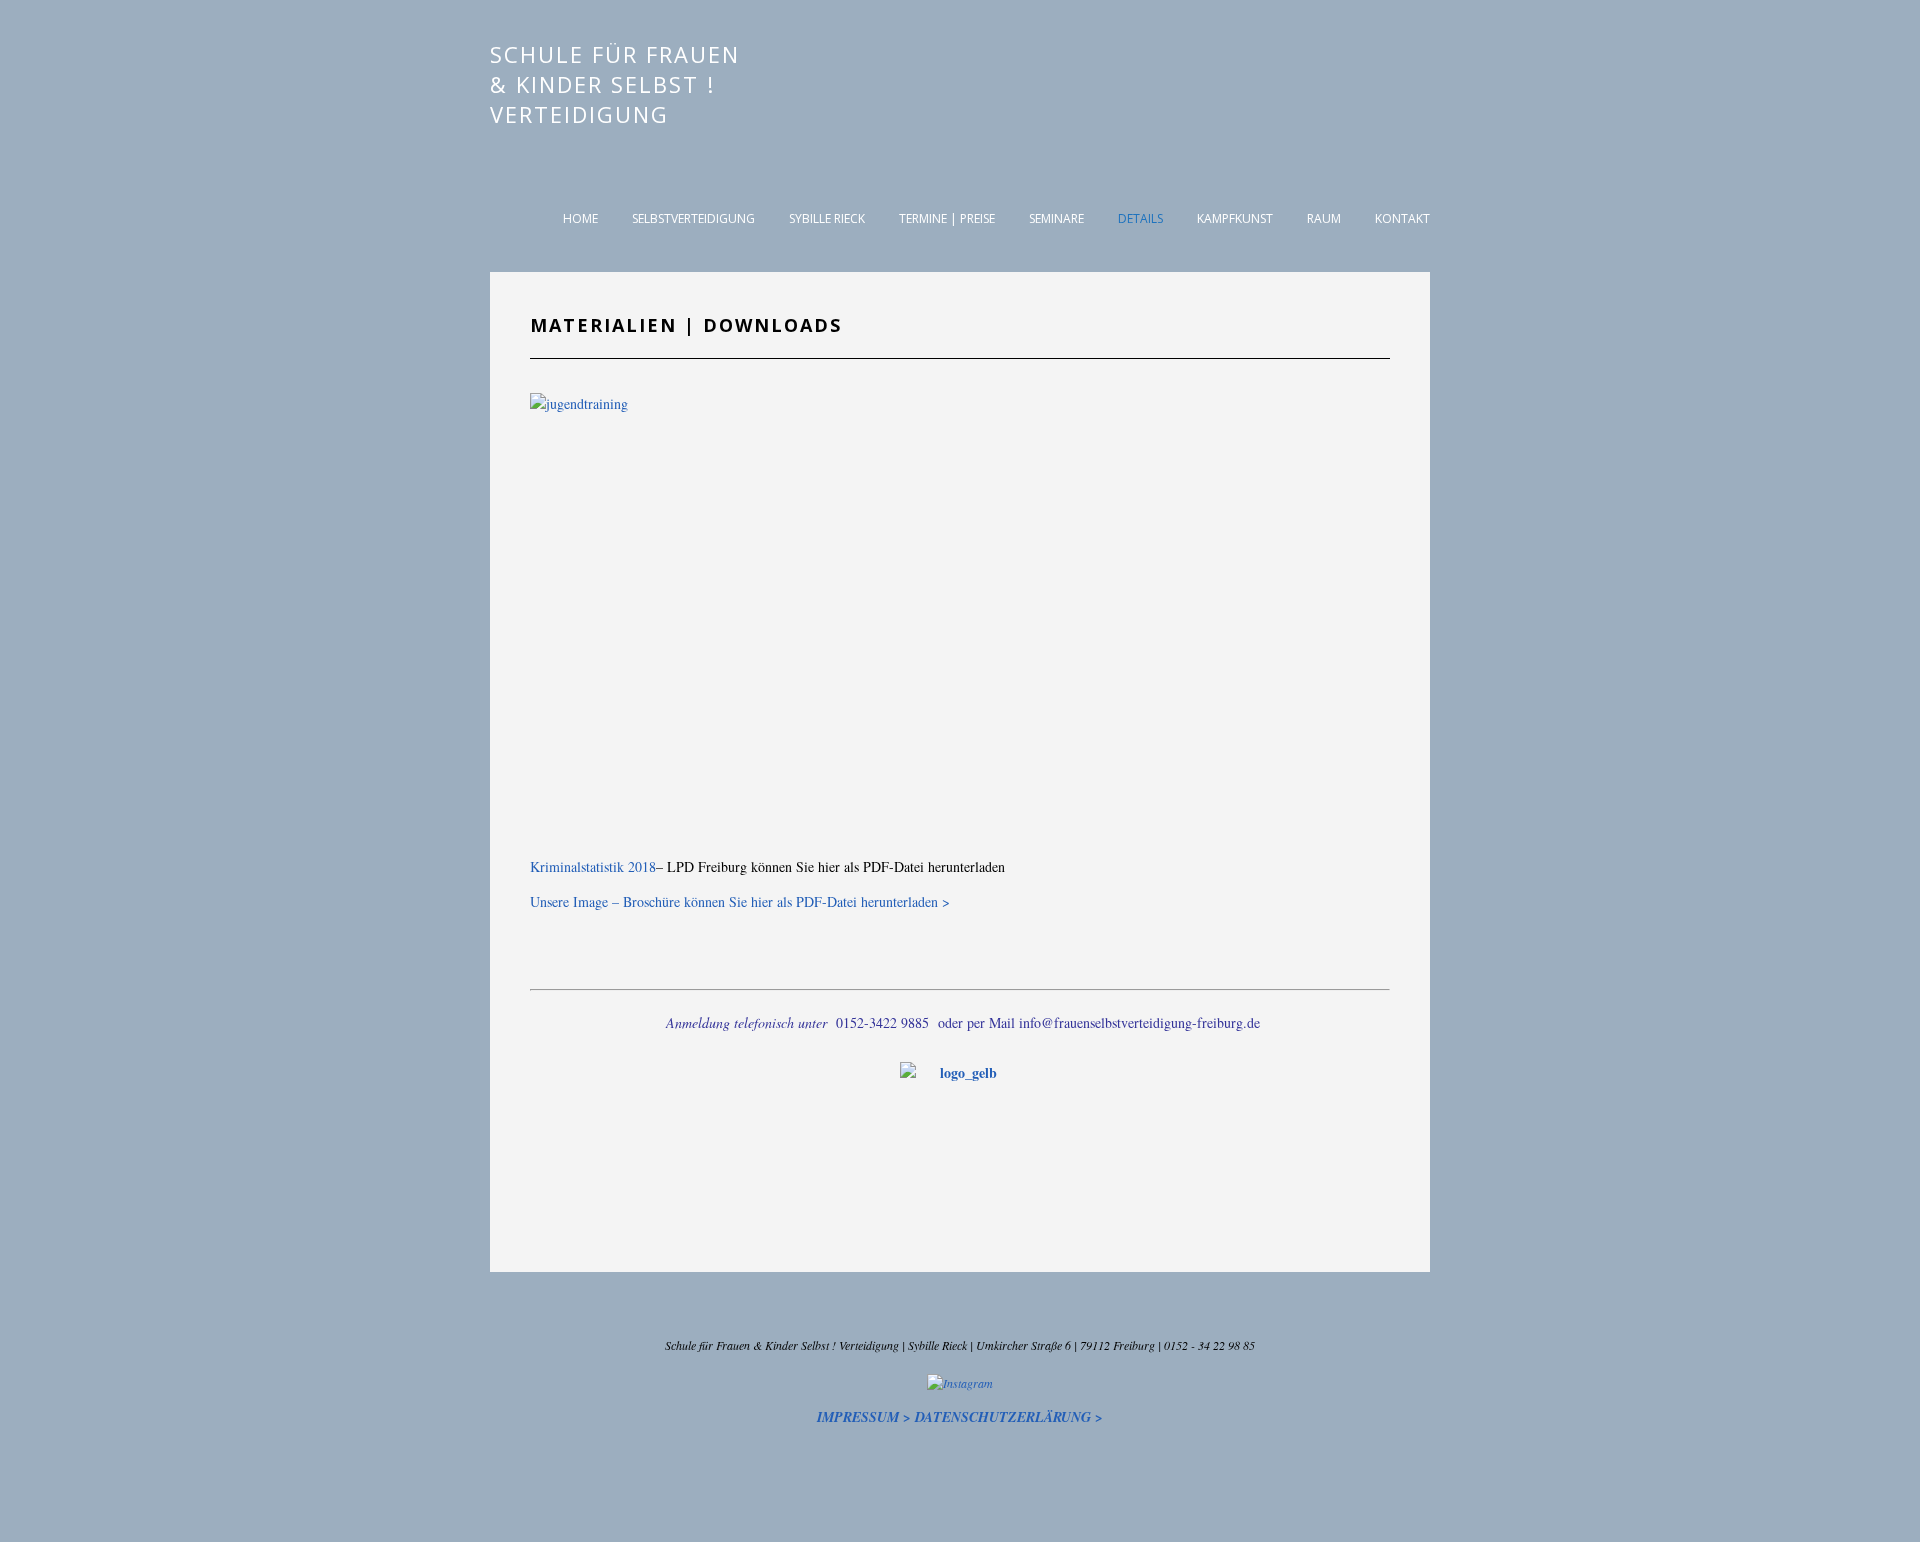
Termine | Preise (947, 218)
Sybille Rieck (827, 218)
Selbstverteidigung (693, 218)
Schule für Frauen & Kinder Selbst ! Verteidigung (615, 84)
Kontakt (1402, 218)
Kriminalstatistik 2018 (593, 866)
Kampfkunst (1235, 218)
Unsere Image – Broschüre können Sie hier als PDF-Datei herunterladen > (740, 901)
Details (1140, 218)
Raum (1324, 218)
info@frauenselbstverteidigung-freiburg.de (1139, 1022)
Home (580, 218)
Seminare (1056, 218)
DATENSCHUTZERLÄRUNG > (1009, 1417)
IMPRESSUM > (864, 1417)
